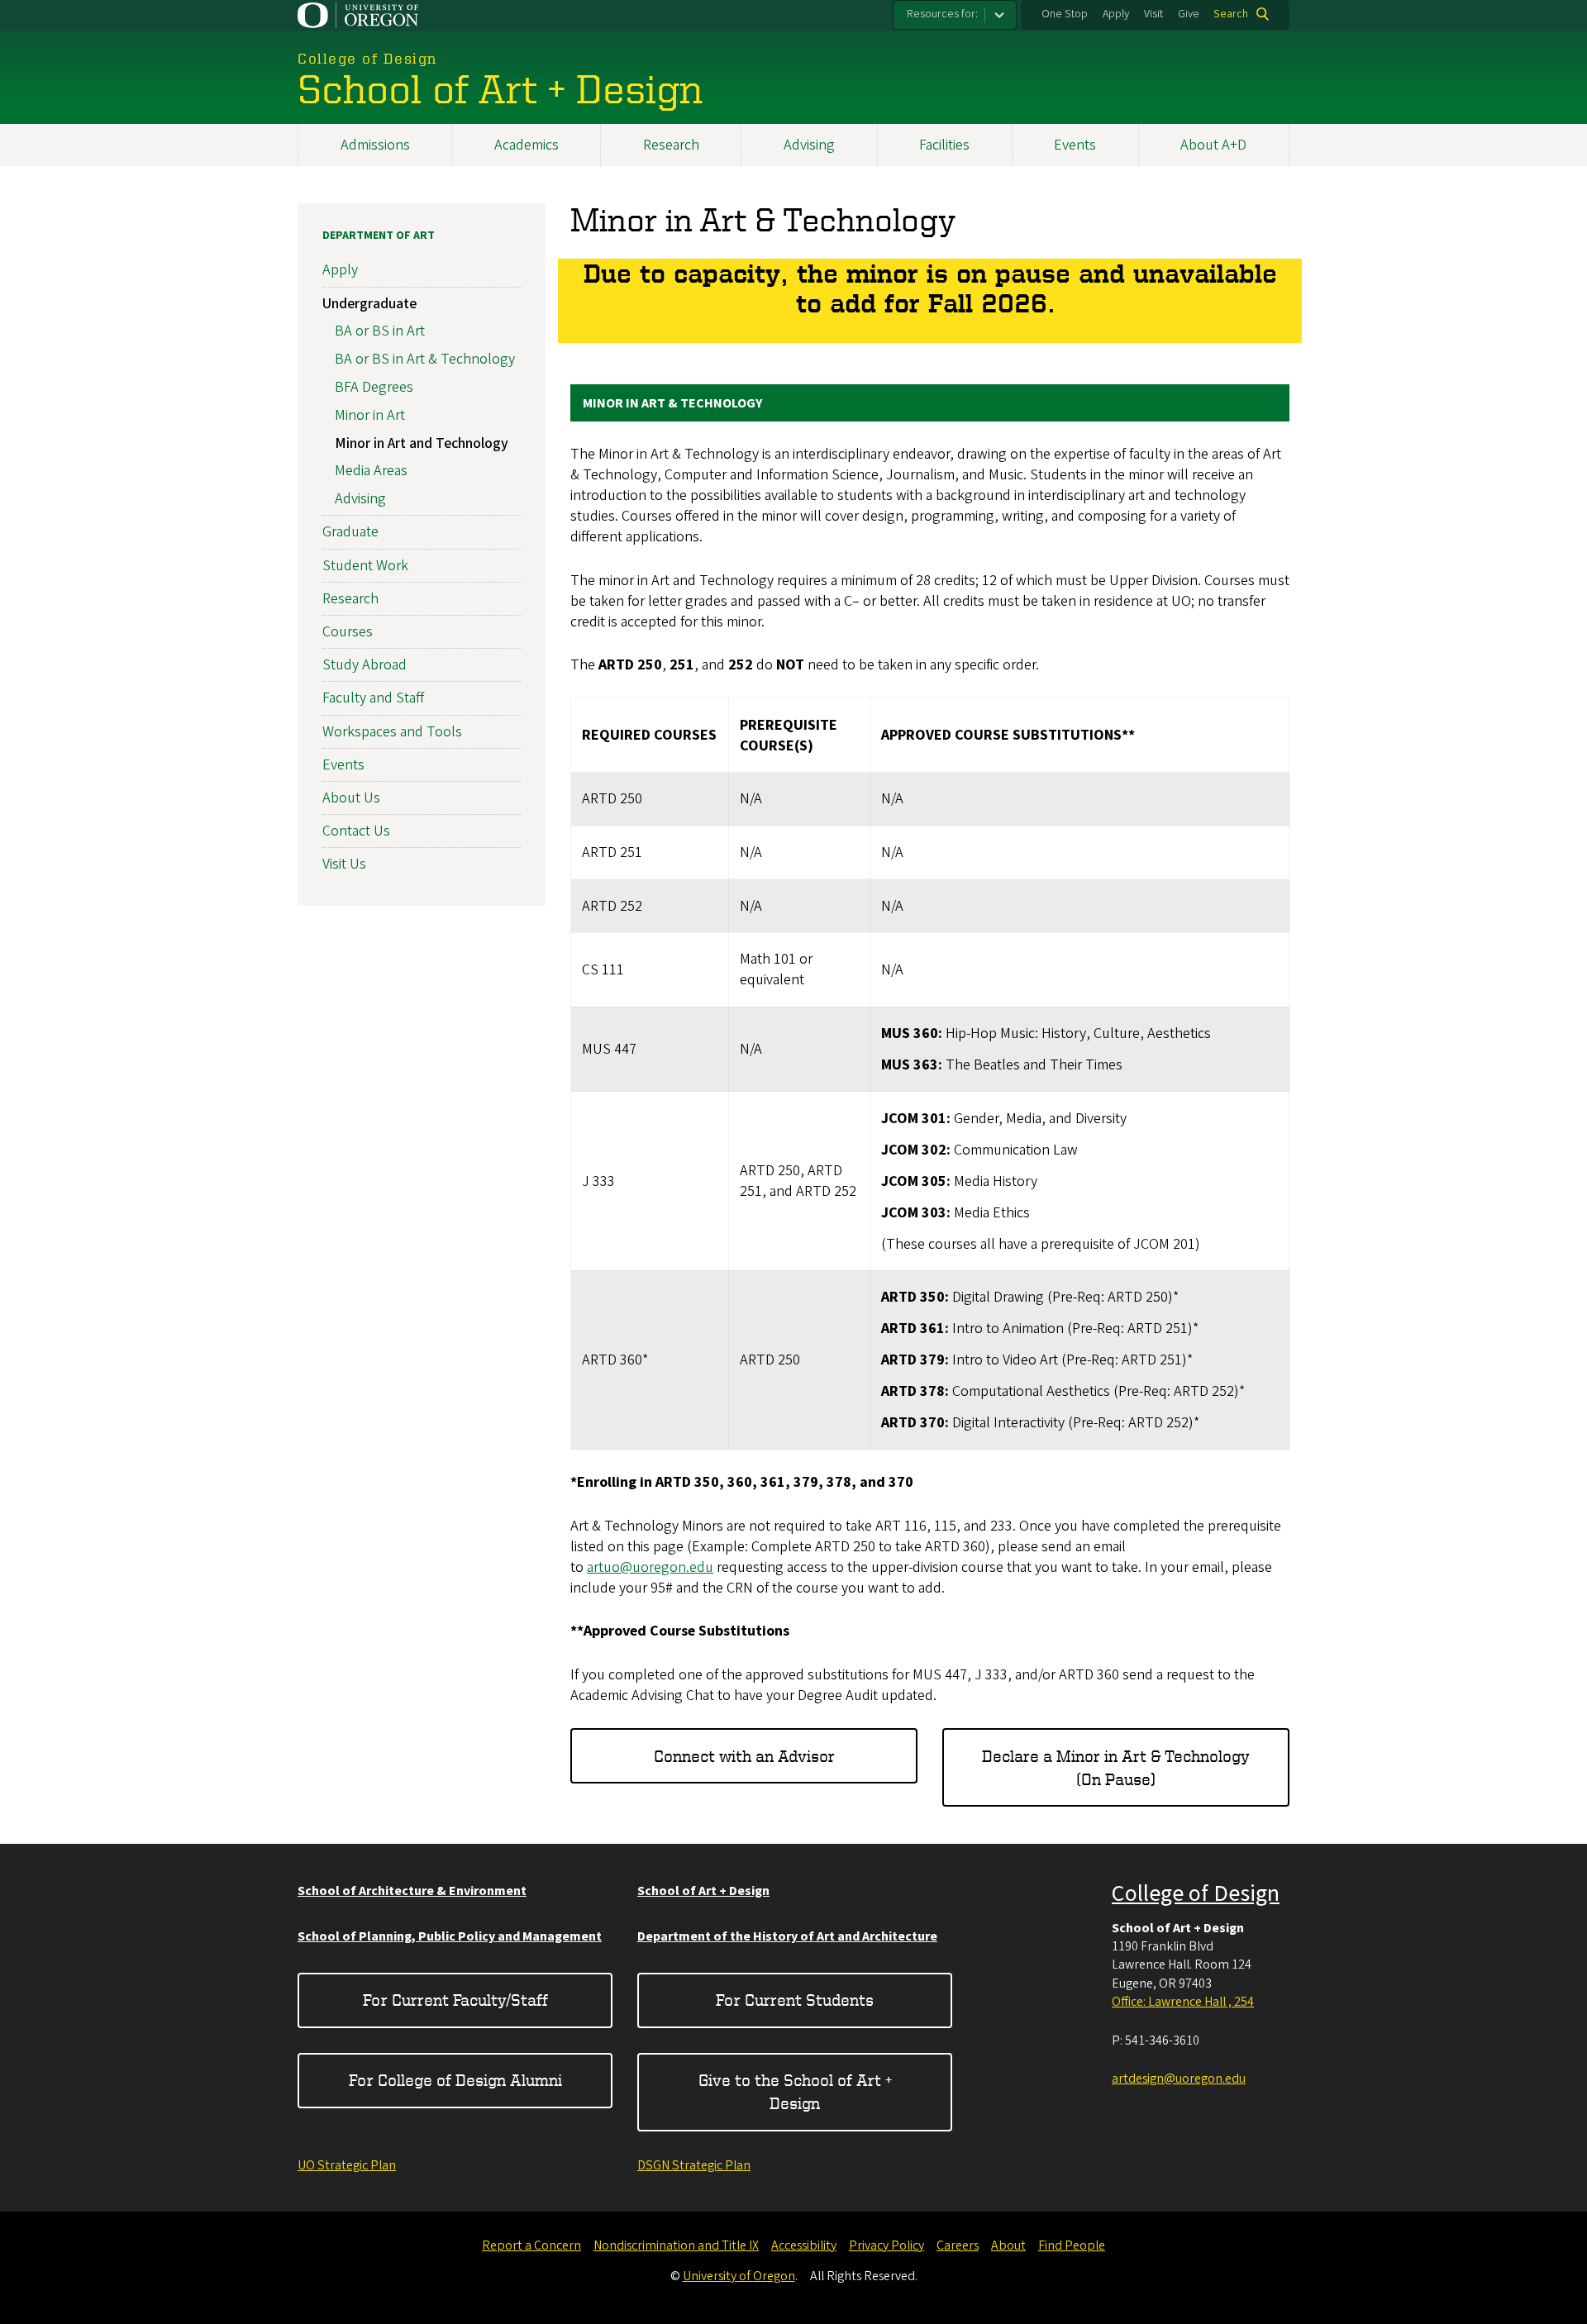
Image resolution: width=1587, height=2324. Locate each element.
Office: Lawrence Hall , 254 (1183, 2002)
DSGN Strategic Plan (694, 2165)
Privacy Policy (886, 2245)
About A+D (1213, 145)
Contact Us (356, 831)
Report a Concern (531, 2245)
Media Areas (371, 471)
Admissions (375, 145)
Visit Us (344, 864)
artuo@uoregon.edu (650, 1567)
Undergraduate (369, 304)
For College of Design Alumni (455, 2080)
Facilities (944, 145)
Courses (348, 632)
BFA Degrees (374, 387)
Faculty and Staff (373, 698)
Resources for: (942, 14)
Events (1075, 145)
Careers (958, 2245)
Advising (809, 145)
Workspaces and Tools (392, 732)
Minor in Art (370, 415)
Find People (1072, 2245)
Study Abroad (365, 665)
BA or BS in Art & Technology (425, 359)
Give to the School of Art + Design (795, 2091)
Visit (1153, 14)
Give (1189, 14)
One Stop (1065, 14)
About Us (351, 798)
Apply (1116, 14)
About (1008, 2245)
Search (1231, 14)
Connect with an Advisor (744, 1756)
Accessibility (804, 2245)
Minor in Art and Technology (422, 443)
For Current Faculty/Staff (455, 2000)
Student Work (365, 566)
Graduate (350, 532)
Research (671, 145)
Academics (527, 145)
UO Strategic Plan (347, 2165)
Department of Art (379, 236)
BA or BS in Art (380, 331)
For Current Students (795, 2000)
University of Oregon (739, 2276)
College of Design (1196, 1893)
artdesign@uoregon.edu (1179, 2079)
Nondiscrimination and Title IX (676, 2245)
